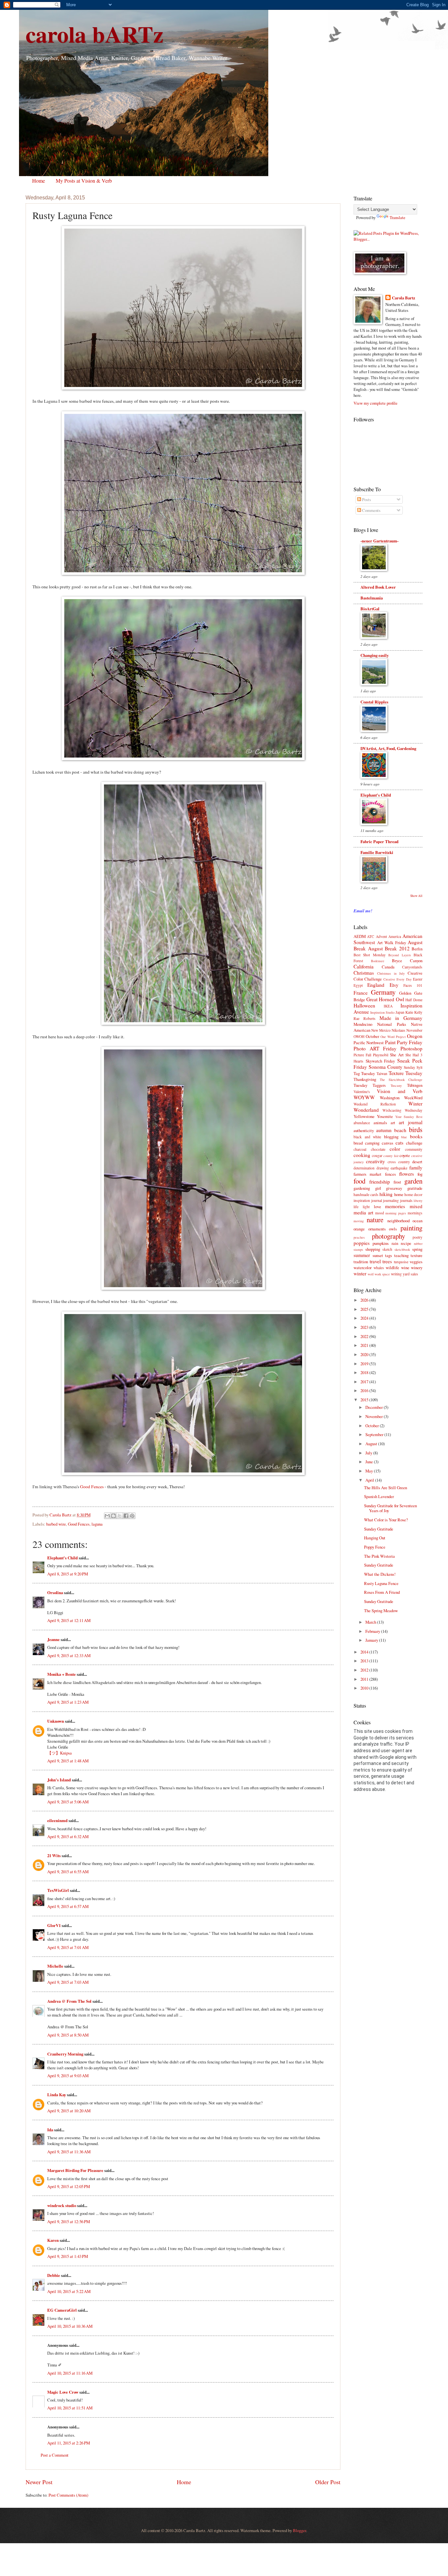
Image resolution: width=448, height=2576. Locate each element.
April (370, 1480)
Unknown (56, 1721)
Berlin (417, 949)
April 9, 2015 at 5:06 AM (68, 1802)
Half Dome (414, 1000)
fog (420, 1174)
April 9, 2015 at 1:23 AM (68, 1702)
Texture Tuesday (406, 1073)
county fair (391, 1156)
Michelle (55, 1966)
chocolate (378, 1149)
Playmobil (381, 1055)
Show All (416, 896)
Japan (400, 1012)
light (366, 1207)
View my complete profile (376, 403)
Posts (366, 499)
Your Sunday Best (409, 1117)
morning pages (396, 1213)
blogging (391, 1137)
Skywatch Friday (380, 1061)
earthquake (399, 1168)
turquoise (401, 1262)
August (372, 1444)
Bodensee (378, 961)
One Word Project (393, 1037)
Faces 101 (413, 985)
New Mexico (381, 1030)
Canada (388, 967)
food (359, 1181)
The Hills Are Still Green (386, 1488)
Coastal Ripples (374, 702)
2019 (365, 1364)
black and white (367, 1137)
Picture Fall (362, 1055)
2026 (365, 1300)
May (370, 1471)
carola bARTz (94, 34)
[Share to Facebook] (126, 1516)
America (395, 936)
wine (405, 1268)
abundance (362, 1123)
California (364, 966)
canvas (387, 1143)
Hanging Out (375, 1538)
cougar (377, 1156)
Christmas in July (391, 973)
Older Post (328, 2482)
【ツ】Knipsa (60, 1753)
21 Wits (54, 1856)
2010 (365, 1688)
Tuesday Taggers (370, 1085)
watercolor (363, 1268)
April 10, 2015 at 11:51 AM (70, 2408)
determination (364, 1168)
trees (387, 1261)
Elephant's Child (62, 1558)
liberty (418, 1201)
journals (406, 1200)
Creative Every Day (397, 979)
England (376, 985)
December (375, 1407)
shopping (373, 1249)
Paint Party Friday (404, 1042)
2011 (365, 1679)
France (361, 993)
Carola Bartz (404, 298)
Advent (381, 936)
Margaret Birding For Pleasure (75, 2170)
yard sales (410, 1274)
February (373, 1631)
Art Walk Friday (392, 943)
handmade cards (366, 1195)
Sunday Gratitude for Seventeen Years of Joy (390, 1508)
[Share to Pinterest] (132, 1516)
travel (375, 1261)
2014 (365, 1652)
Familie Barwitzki (377, 852)
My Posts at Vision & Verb (84, 181)
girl (378, 1188)
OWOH (359, 1036)
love (377, 1207)
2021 (365, 1345)
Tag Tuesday (364, 1073)
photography (388, 1236)
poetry (417, 1237)
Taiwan (382, 1074)
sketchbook (402, 1249)
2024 (365, 1318)
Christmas (364, 973)
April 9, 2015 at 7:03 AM (68, 1982)
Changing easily (375, 655)
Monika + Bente (61, 1674)
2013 (365, 1661)
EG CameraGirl (62, 2310)
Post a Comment (55, 2455)
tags (388, 1255)
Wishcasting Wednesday (402, 1110)
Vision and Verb (400, 1091)
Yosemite (385, 1116)
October (372, 1036)
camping (372, 1143)
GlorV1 (54, 1925)
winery (417, 1268)
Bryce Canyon (407, 961)
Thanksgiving (365, 1079)
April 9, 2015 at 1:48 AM (68, 1761)
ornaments (377, 1229)
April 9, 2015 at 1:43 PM (68, 2256)
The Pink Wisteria (379, 1556)
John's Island (59, 1780)
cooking (362, 1155)
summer (362, 1255)
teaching (401, 1255)
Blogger (299, 2530)
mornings (415, 1213)
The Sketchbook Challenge (401, 1080)
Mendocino (363, 1024)
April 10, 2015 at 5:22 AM (69, 2291)
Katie (409, 1012)
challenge (414, 1143)
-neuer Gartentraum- (379, 541)
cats (399, 1143)
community (414, 1149)
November (414, 1030)
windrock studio (62, 2205)
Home (39, 181)
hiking (386, 1194)
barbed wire (56, 1524)
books (416, 1136)
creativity (376, 1161)
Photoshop (411, 1048)
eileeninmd (57, 1820)
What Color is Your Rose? (386, 1520)
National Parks (392, 1024)
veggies (416, 1262)
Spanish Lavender (379, 1496)
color (395, 1149)
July (369, 1453)
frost (397, 1182)
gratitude (415, 1188)
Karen (53, 2240)
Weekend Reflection (375, 1104)
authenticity (364, 1130)
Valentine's (362, 1092)
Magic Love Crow (63, 2392)
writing (396, 1274)
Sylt (419, 1067)
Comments (371, 510)
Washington (390, 1098)
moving (359, 1221)
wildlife (392, 1268)
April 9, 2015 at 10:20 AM (69, 2111)
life (356, 1207)
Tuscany (396, 1085)
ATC (371, 936)
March (371, 1622)
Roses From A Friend (382, 1592)
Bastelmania (372, 598)
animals (380, 1123)
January (372, 1640)
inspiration (362, 1200)
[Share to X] (120, 1516)
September (375, 1434)
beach (400, 1130)
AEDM (360, 936)
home (399, 1194)
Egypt (358, 985)
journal (377, 1200)
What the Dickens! (380, 1574)
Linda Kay (57, 2095)
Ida (50, 2130)
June (370, 1462)
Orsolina (55, 1592)
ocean (417, 1221)
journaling (391, 1200)
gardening (362, 1188)
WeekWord (413, 1098)
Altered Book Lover (378, 587)
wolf (371, 1274)
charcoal (360, 1149)
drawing (383, 1168)
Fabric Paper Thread (379, 842)
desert (417, 1162)
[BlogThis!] (113, 1516)
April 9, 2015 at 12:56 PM (69, 2221)
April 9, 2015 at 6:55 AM (68, 1872)
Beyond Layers (399, 955)
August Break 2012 (389, 948)
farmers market (367, 1174)
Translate (397, 217)
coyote (405, 1155)
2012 (365, 1670)
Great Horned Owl (385, 999)
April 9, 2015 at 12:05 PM (69, 2186)
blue (404, 1137)
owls (393, 1229)
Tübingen (415, 1085)
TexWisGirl (58, 1890)
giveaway (394, 1188)
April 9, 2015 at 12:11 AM (69, 1620)
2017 (365, 1382)
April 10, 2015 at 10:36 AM (70, 2326)
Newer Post (39, 2482)
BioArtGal (370, 609)
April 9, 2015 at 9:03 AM (68, 2076)
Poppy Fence (375, 1547)
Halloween (364, 1005)
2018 (365, 1372)
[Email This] (107, 1516)
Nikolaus (398, 1030)
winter (360, 1273)
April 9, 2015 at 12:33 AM (69, 1655)
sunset (378, 1255)
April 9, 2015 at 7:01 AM (68, 1947)
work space (382, 1274)
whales (379, 1268)
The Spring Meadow (381, 1611)
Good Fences (92, 1487)
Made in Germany (401, 1018)
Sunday (409, 1067)
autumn (384, 1130)
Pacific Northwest (369, 1043)
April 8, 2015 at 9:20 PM (68, 1574)
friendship (380, 1182)
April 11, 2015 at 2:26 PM (69, 2443)
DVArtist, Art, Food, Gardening (388, 748)
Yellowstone (364, 1116)
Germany (383, 992)
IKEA (388, 1006)
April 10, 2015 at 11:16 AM (70, 2373)
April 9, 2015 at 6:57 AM (68, 1906)
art (393, 1123)
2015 (365, 1400)
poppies (362, 1243)
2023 (365, 1327)
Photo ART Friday (375, 1048)
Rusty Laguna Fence (381, 1583)
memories (395, 1206)
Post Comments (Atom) (68, 2495)
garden (413, 1181)
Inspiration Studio (382, 1012)
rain (395, 1243)
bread (358, 1143)
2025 (365, 1309)
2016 (365, 1390)
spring (417, 1249)
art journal (411, 1122)
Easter (418, 979)
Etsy (394, 985)
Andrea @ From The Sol (69, 2001)
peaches (359, 1237)
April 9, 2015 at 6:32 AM (68, 1836)
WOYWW (364, 1097)
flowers (407, 1174)
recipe (406, 1243)
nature (375, 1220)
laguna (97, 1524)
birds (416, 1129)
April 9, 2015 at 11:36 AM (69, 2152)
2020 (365, 1354)
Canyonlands (412, 967)
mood (380, 1213)
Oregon (415, 1036)
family (416, 1167)
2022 (365, 1336)
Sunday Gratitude (379, 1529)
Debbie (54, 2275)
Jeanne (53, 1639)
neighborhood (398, 1221)
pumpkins (381, 1243)
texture (417, 1255)
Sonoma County (386, 1067)
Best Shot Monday (370, 955)
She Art (397, 1055)
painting (411, 1228)
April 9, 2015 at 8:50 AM (68, 2035)
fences (390, 1174)
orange (359, 1229)
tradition (361, 1262)
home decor (413, 1195)
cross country (399, 1162)
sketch (387, 1249)
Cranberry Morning (65, 2054)
